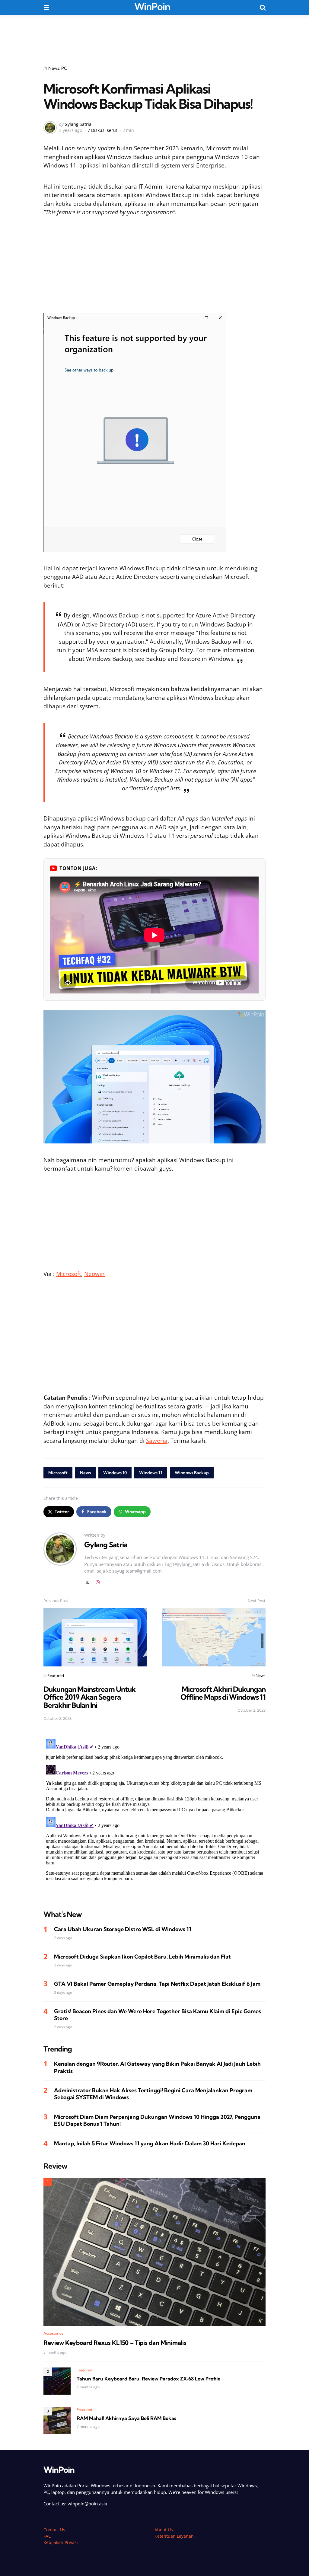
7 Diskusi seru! (102, 130)
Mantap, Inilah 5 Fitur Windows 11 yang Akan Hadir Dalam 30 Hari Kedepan (150, 2143)
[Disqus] (154, 1812)
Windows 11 (151, 1473)
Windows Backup (192, 1473)
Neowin (94, 1274)
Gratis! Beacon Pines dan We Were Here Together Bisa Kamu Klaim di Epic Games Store (158, 2015)
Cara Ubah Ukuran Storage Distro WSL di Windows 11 (123, 1929)
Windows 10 (115, 1473)
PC (64, 68)
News (54, 68)
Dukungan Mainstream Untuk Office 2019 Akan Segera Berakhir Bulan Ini (89, 1697)
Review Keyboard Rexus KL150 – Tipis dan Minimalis (115, 2343)
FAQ (48, 2536)
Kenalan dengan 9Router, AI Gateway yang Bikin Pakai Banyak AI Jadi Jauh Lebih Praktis (157, 2067)
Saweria (157, 1441)
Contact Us (54, 2530)
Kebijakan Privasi (61, 2542)
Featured (56, 1675)
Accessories (53, 2333)
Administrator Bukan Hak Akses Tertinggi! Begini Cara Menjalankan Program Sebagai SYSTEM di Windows (153, 2094)
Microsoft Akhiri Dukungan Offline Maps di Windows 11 (223, 1693)
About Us (164, 2530)
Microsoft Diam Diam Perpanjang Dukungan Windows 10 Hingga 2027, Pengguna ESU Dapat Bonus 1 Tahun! (157, 2120)
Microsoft (69, 1274)
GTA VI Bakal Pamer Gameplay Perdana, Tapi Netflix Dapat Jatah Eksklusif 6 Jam (157, 1984)
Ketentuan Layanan (174, 2536)
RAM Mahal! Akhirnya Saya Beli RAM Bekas (126, 2418)
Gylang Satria (78, 124)
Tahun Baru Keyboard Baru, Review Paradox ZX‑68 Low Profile (148, 2379)
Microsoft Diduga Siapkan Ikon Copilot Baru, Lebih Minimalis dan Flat (142, 1957)
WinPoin (152, 6)
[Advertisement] (154, 36)
